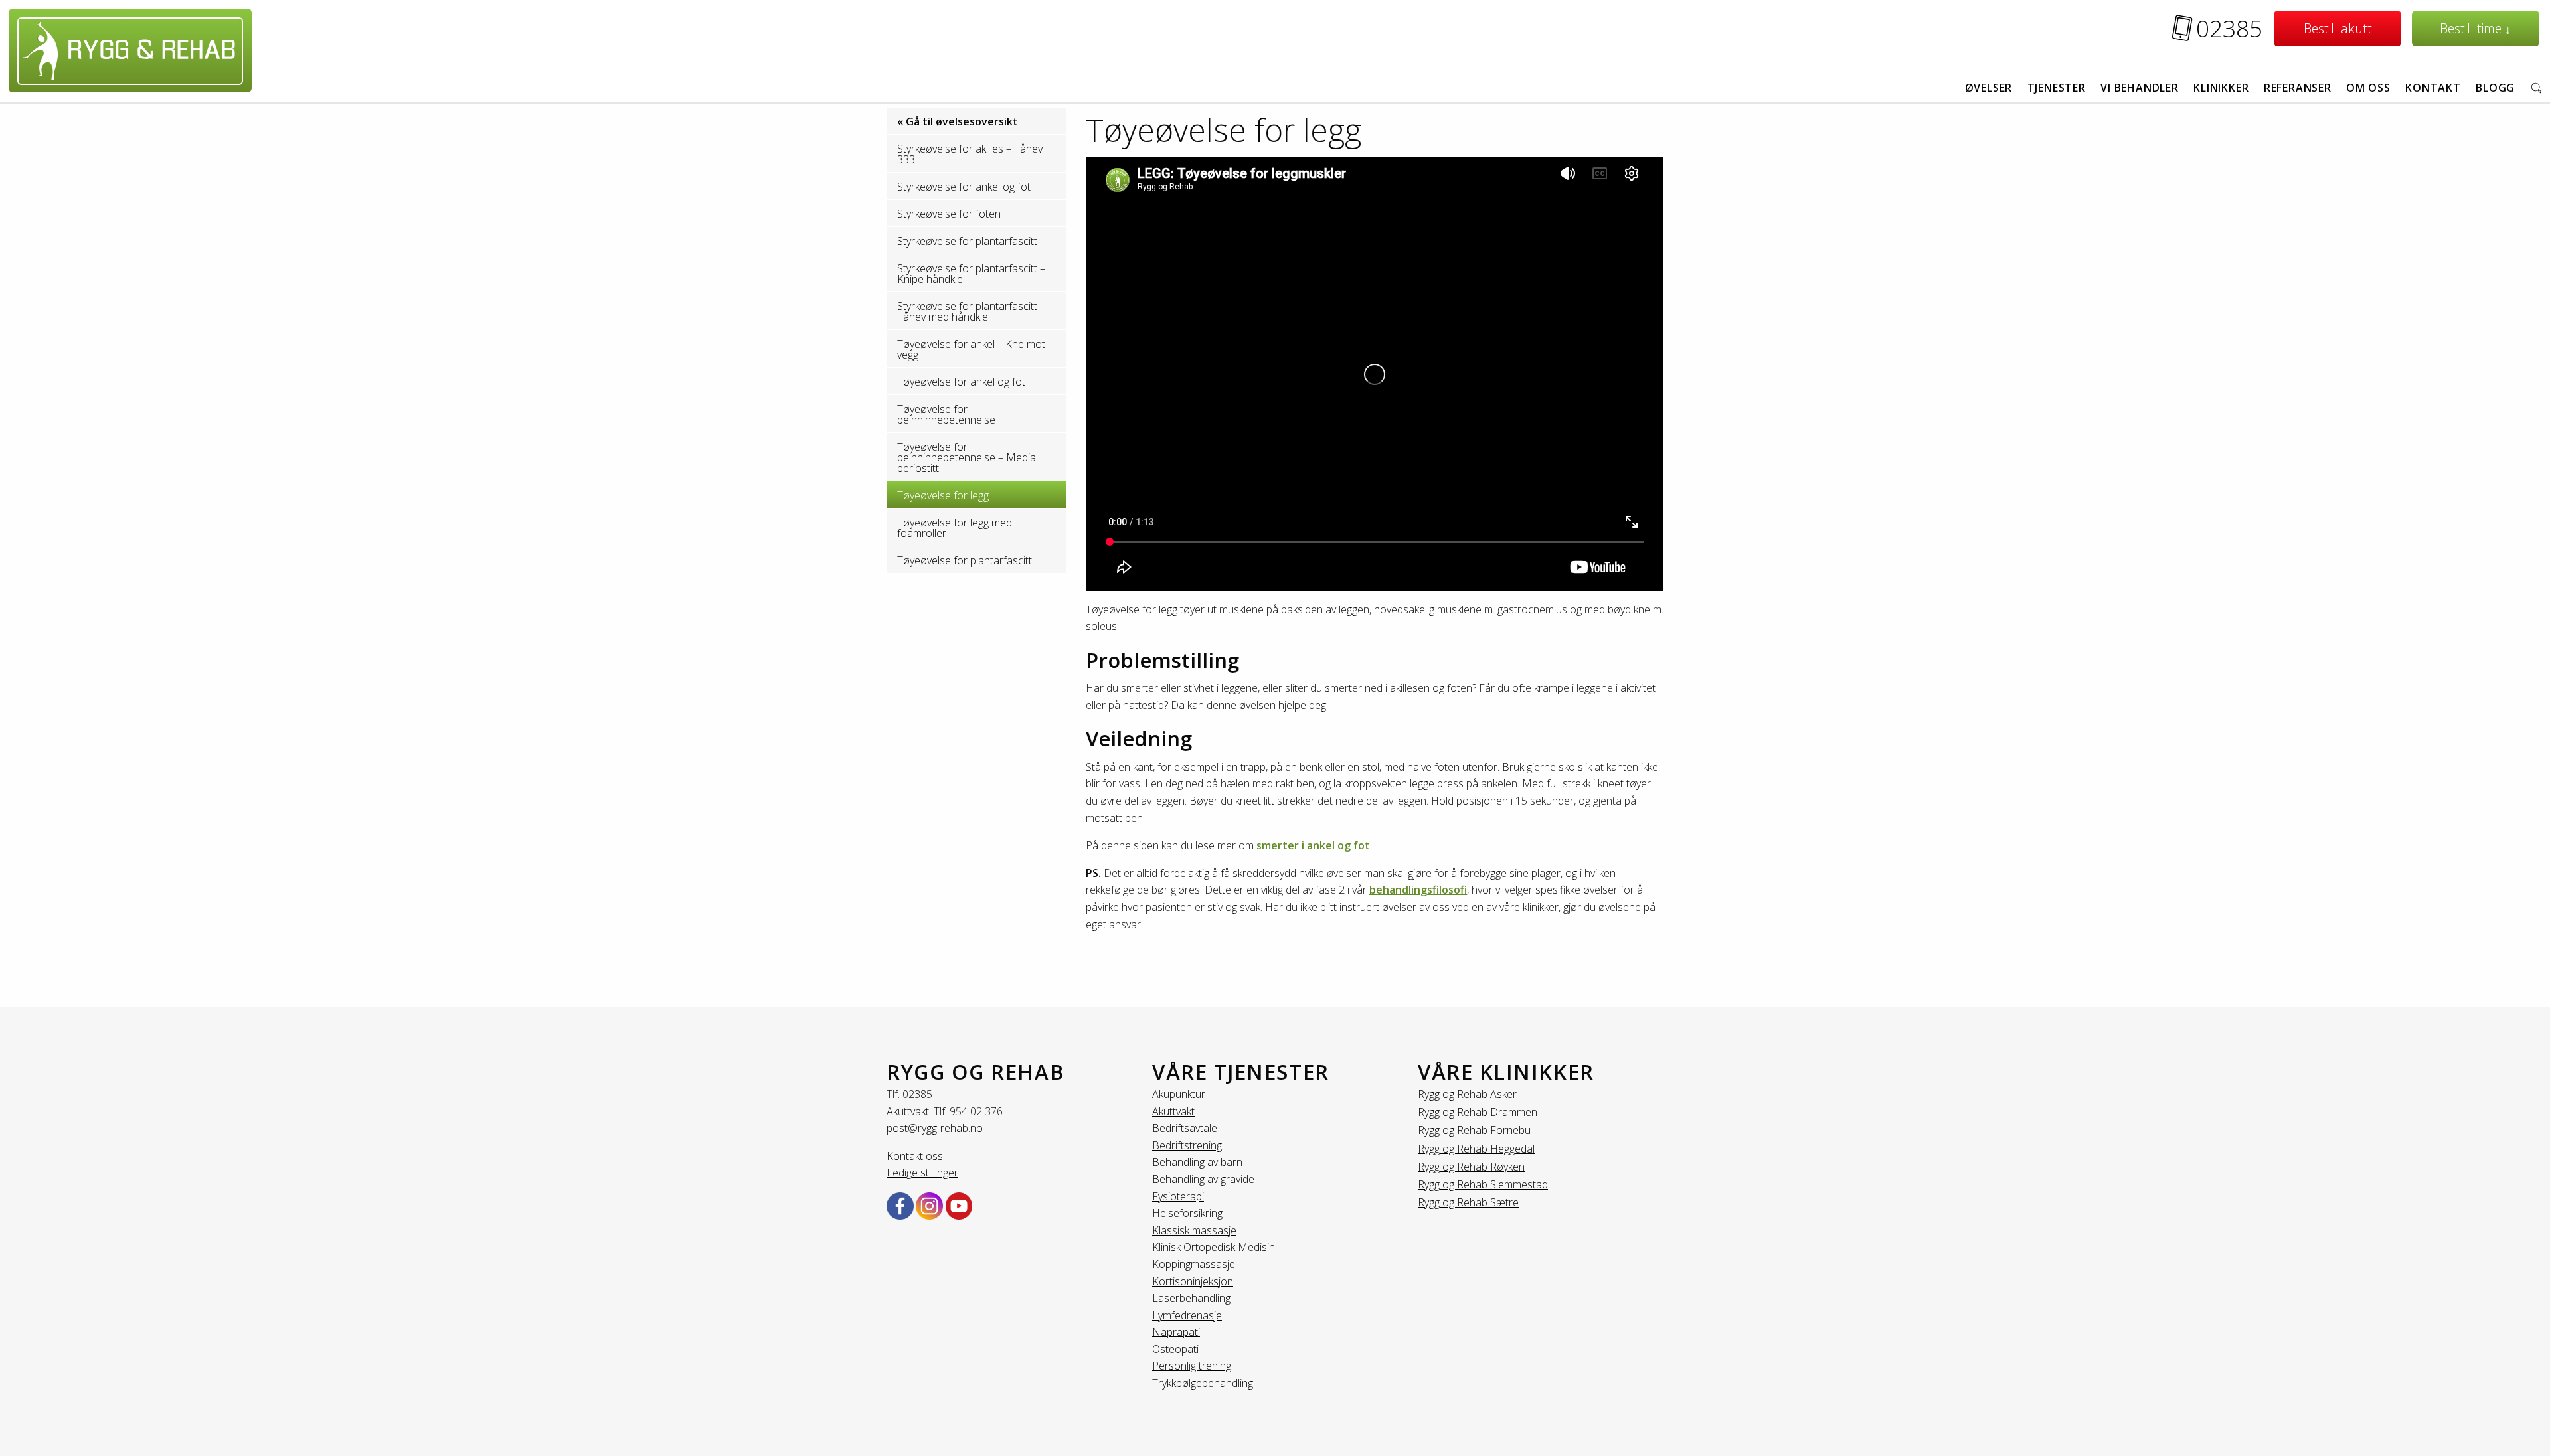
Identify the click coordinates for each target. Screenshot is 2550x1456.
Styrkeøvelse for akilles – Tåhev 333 (970, 154)
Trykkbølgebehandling (1203, 1383)
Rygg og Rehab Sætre (1468, 1202)
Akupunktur (1179, 1094)
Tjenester (2057, 88)
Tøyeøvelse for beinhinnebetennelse (946, 414)
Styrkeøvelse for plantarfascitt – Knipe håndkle (971, 274)
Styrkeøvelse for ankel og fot (964, 187)
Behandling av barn (1197, 1162)
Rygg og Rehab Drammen (1478, 1112)
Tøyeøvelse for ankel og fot (961, 382)
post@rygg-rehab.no (935, 1128)
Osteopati (1175, 1349)
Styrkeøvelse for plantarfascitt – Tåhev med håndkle (971, 311)
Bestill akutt (2338, 28)
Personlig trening (1192, 1366)
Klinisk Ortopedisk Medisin (1214, 1247)
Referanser (2298, 88)
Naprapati (1176, 1332)
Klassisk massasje (1194, 1230)
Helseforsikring (1187, 1213)
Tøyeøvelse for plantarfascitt (965, 560)
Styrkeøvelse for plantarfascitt (967, 241)
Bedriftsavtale (1185, 1128)
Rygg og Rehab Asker (1467, 1094)
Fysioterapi (1178, 1196)
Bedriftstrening (1187, 1145)
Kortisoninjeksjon (1193, 1281)
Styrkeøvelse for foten (949, 214)
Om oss (2368, 88)
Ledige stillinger (922, 1173)
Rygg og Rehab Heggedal (1476, 1149)
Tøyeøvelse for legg (943, 495)
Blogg (2495, 88)
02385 (2229, 28)
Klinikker (2221, 88)
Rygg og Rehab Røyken (1471, 1167)
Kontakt (2433, 88)
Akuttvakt (1173, 1111)
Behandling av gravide (1203, 1179)
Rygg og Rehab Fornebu (1474, 1130)
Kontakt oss (915, 1156)
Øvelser (1989, 88)
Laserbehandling (1191, 1298)
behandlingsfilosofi (1418, 890)
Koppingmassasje (1194, 1264)
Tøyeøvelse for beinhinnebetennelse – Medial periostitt (968, 457)
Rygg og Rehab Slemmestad (1483, 1184)
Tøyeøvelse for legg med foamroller (955, 528)
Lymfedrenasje (1187, 1315)
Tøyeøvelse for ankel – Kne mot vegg (971, 349)
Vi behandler (2140, 88)
